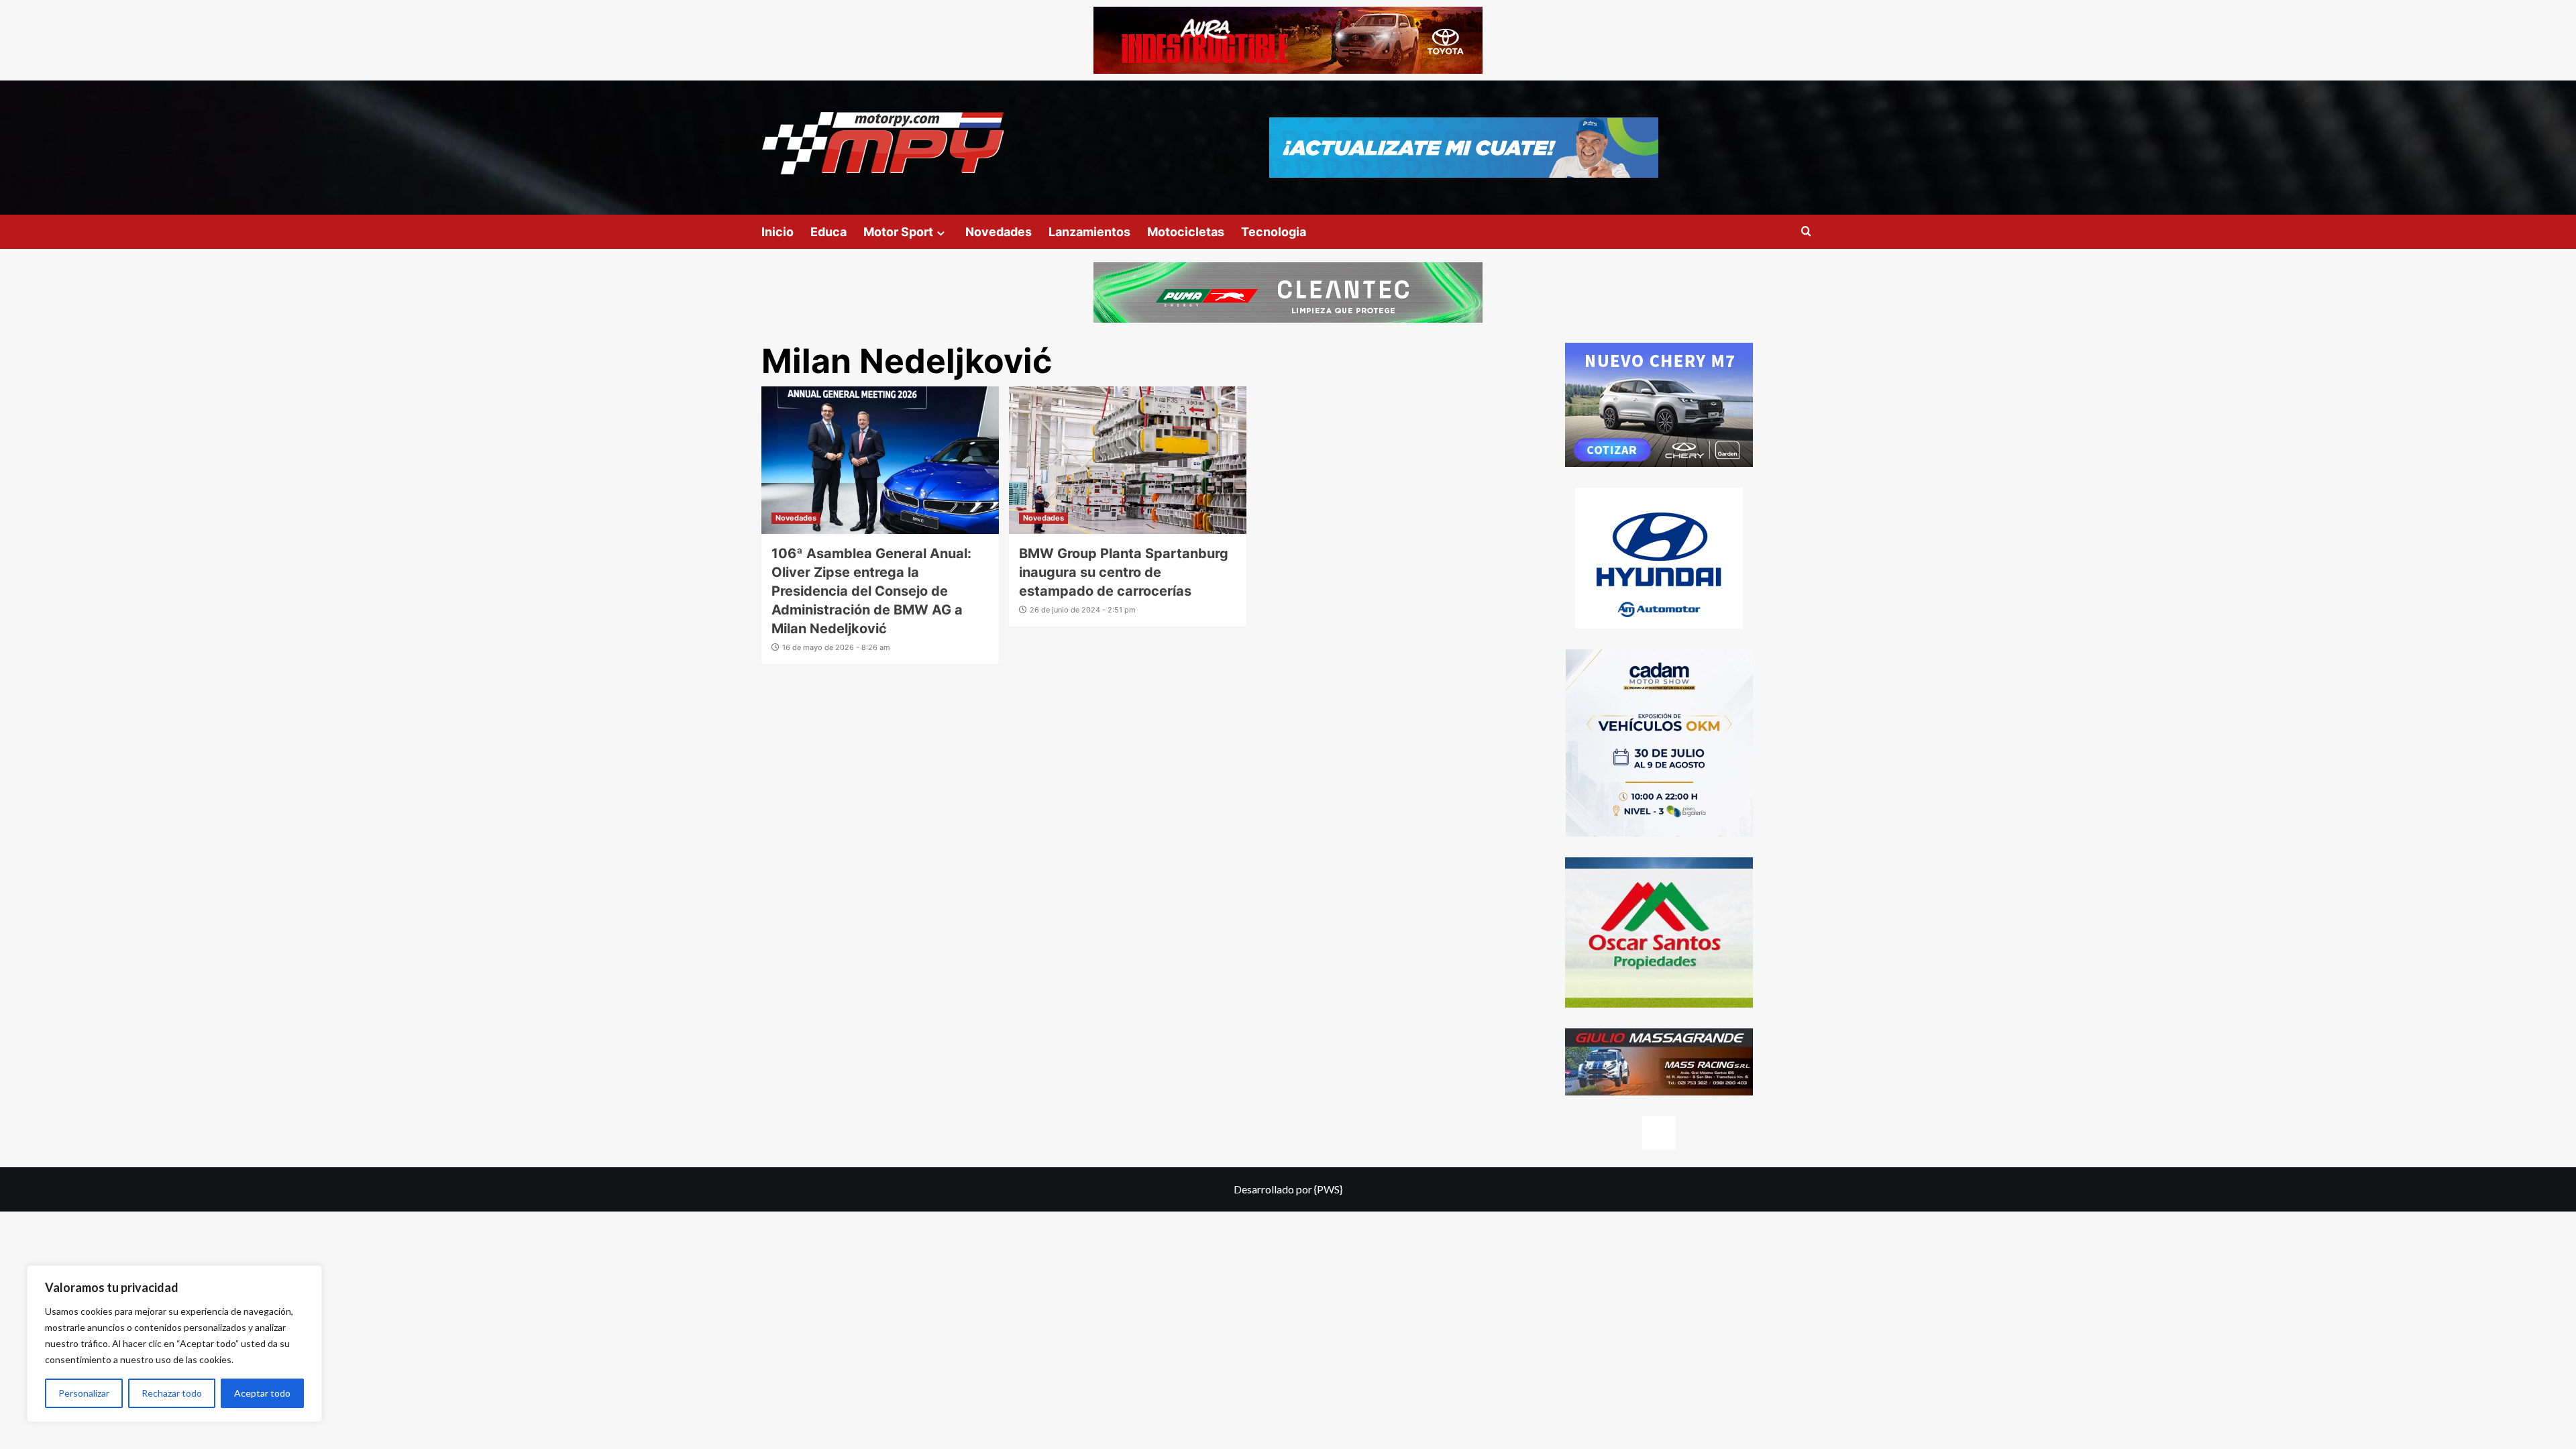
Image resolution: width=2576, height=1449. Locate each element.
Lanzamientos (1089, 232)
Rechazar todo (172, 1393)
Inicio (777, 232)
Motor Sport (898, 232)
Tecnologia (1274, 232)
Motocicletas (1186, 232)
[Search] (1806, 232)
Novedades (999, 232)
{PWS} (1328, 1189)
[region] (174, 1344)
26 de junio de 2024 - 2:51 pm (1083, 610)
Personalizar (84, 1393)
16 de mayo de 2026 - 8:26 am (836, 647)
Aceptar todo (262, 1393)
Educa (828, 232)
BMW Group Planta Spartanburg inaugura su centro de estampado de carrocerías (1124, 572)
